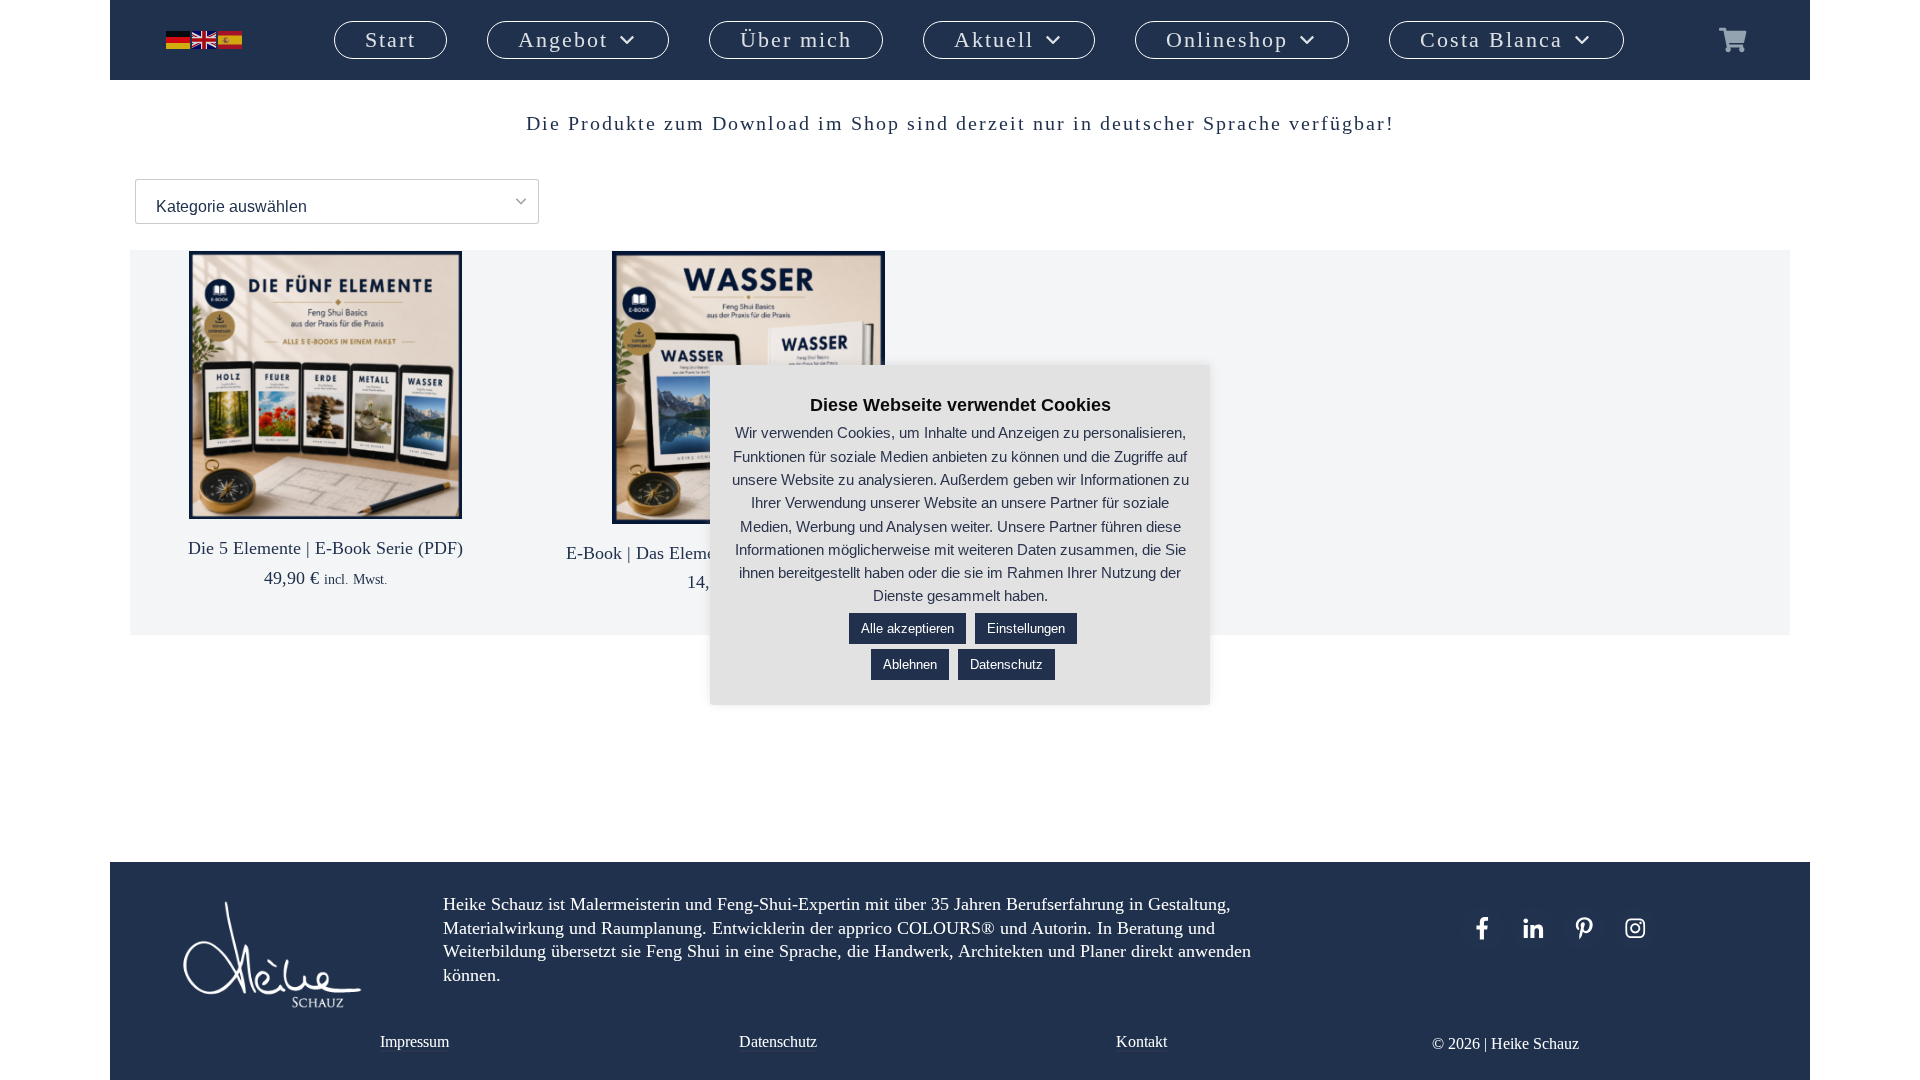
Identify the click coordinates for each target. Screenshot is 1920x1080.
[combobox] (337, 201)
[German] (179, 39)
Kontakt (1141, 1041)
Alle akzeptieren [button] (907, 628)
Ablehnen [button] (910, 664)
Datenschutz (778, 1041)
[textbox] (337, 207)
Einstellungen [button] (1026, 628)
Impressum (414, 1041)
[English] (205, 39)
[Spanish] (231, 39)
